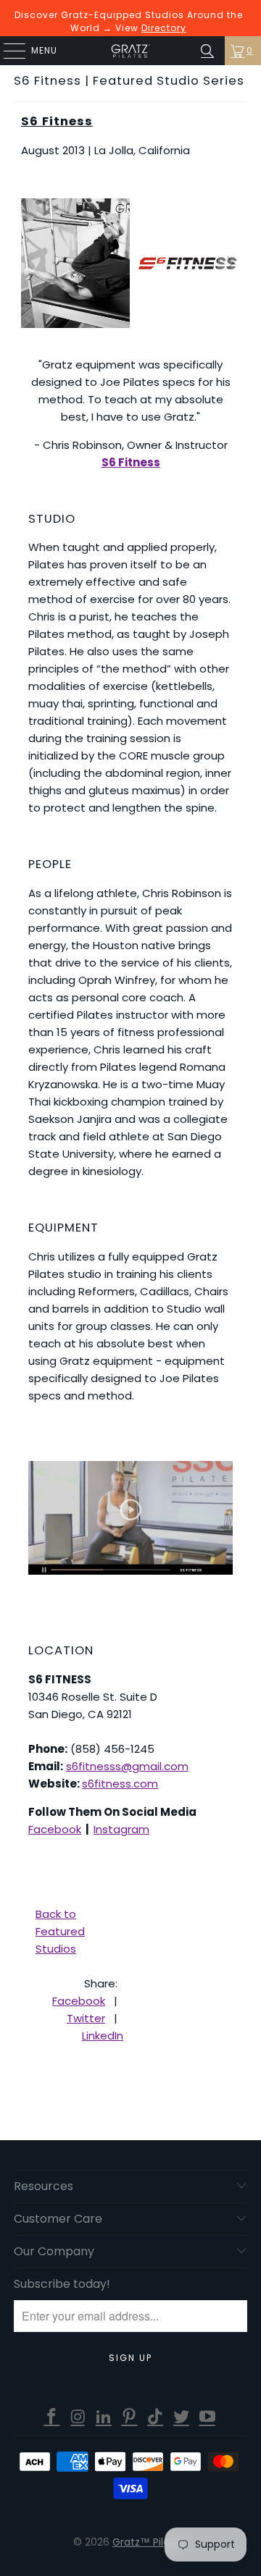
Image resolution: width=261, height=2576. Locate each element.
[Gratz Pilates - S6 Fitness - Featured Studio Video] (130, 1518)
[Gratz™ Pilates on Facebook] (52, 2417)
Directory (164, 28)
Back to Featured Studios (60, 1931)
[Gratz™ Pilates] (130, 51)
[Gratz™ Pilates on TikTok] (156, 2417)
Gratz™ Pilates (149, 2542)
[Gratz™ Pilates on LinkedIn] (104, 2417)
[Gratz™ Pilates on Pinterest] (130, 2417)
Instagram (121, 1829)
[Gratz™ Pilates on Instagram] (78, 2417)
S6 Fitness (57, 121)
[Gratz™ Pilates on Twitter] (182, 2417)
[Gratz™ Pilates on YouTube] (207, 2417)
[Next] (229, 263)
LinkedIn (103, 2036)
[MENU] (7, 51)
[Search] (207, 51)
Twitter (86, 2018)
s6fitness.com (120, 1784)
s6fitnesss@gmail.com (127, 1766)
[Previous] (32, 263)
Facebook (55, 1829)
